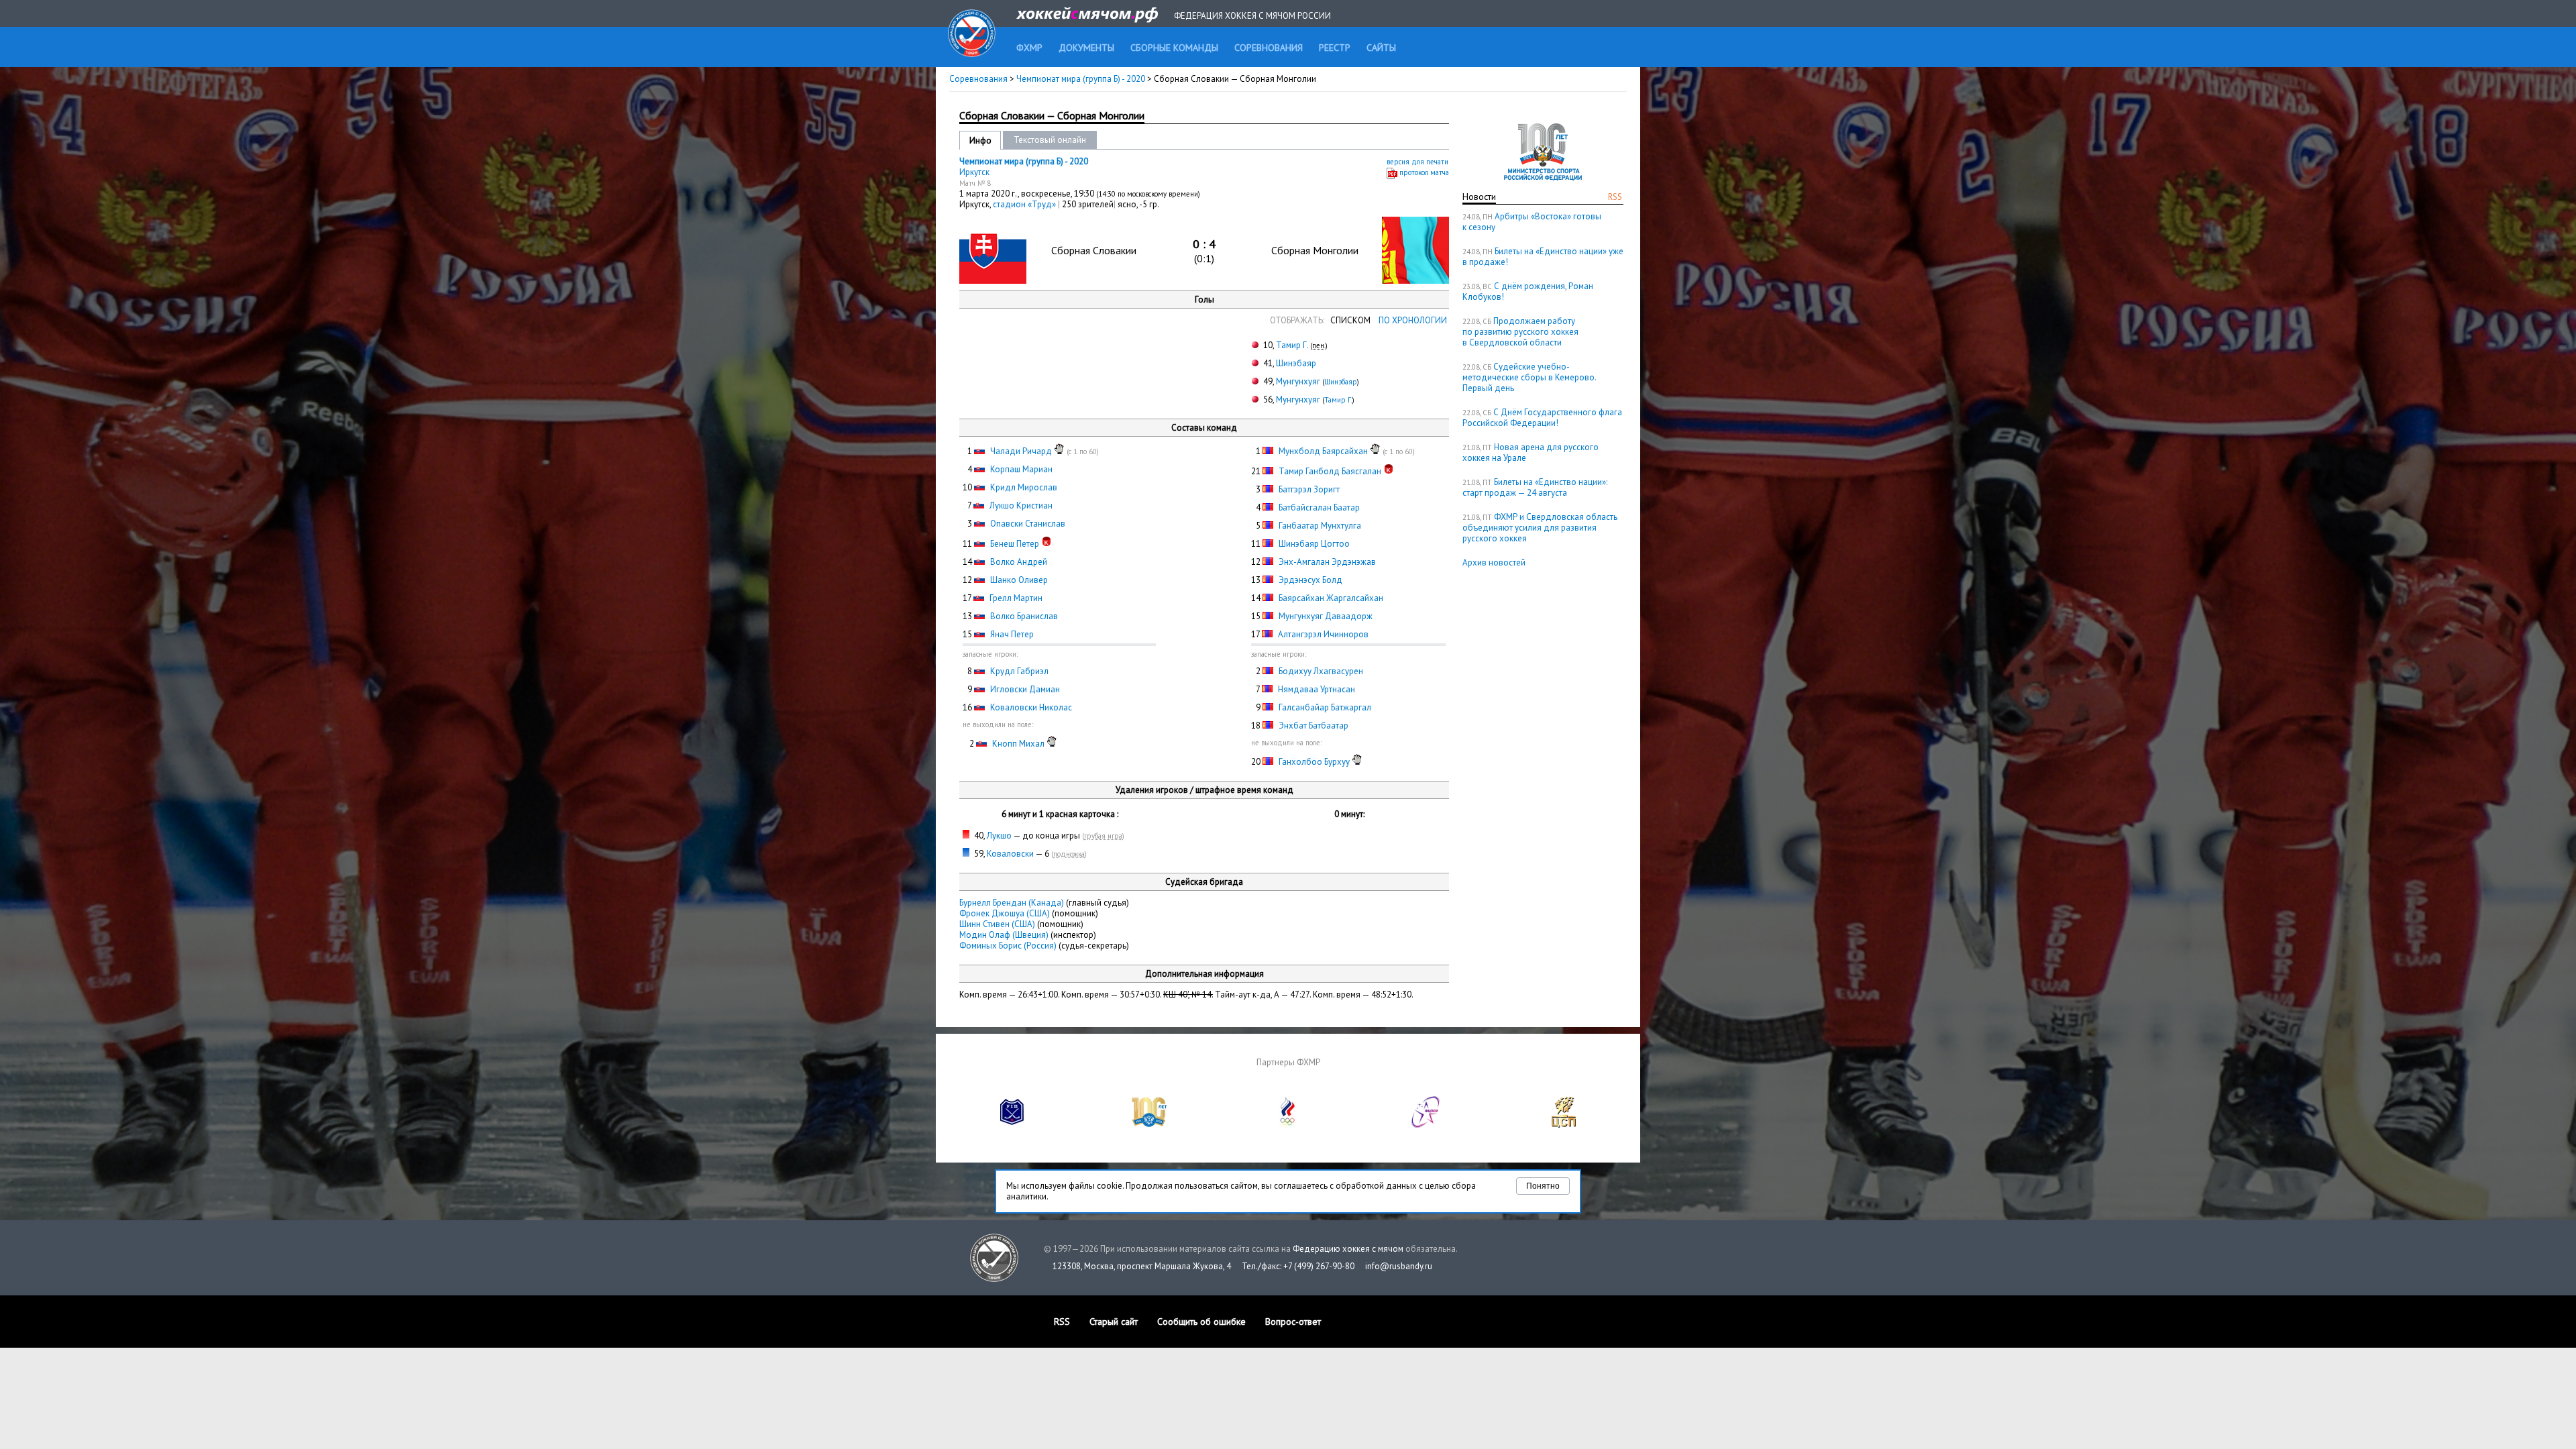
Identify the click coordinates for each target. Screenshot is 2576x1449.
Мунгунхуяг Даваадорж (1326, 616)
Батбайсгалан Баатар (1319, 507)
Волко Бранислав (1024, 616)
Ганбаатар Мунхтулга (1320, 526)
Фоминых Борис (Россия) (1008, 946)
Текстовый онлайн (1050, 140)
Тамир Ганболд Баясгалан (1330, 471)
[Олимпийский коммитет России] (1288, 1125)
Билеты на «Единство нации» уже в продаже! (1543, 257)
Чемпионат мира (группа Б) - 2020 (1082, 79)
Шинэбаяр (1296, 363)
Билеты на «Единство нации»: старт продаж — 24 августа (1535, 487)
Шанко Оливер (1019, 580)
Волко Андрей (1019, 562)
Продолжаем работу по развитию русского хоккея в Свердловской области (1520, 332)
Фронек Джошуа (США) (1005, 913)
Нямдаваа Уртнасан (1317, 689)
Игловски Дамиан (1025, 689)
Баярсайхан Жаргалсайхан (1331, 598)
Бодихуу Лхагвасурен (1321, 671)
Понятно (1543, 1186)
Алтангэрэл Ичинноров (1323, 634)
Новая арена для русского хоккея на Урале (1531, 452)
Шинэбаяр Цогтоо (1314, 544)
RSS (1615, 197)
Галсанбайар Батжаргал (1325, 707)
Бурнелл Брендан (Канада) (1012, 903)
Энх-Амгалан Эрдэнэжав (1327, 562)
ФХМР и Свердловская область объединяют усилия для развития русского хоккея (1540, 528)
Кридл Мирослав (1024, 487)
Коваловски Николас (1031, 707)
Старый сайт (1114, 1322)
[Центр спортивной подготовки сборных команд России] (1564, 1125)
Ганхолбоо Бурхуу (1314, 762)
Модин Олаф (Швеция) (1004, 935)
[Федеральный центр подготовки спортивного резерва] (1426, 1125)
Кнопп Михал (1018, 744)
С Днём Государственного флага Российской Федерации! (1542, 418)
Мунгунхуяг (1298, 381)
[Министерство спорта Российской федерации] (1150, 1125)
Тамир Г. (1292, 345)
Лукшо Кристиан (1021, 505)
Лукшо (999, 836)
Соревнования (978, 79)
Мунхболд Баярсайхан (1323, 451)
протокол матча (1424, 172)
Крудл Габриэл (1019, 671)
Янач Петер (1012, 634)
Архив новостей (1494, 562)
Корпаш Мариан (1021, 469)
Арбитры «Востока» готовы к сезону (1532, 222)
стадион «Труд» (1025, 204)
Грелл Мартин (1016, 598)
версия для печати (1417, 162)
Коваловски (1010, 854)
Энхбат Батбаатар (1313, 726)
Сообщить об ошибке (1201, 1322)
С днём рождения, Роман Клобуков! (1528, 291)
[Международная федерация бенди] (1012, 1125)
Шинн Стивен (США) (997, 924)
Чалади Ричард (1021, 451)
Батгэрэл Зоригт (1309, 489)
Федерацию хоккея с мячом (1348, 1249)
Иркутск (974, 172)
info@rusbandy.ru (1399, 1266)
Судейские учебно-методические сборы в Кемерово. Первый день (1529, 377)
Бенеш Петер (1015, 544)
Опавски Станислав (1028, 524)
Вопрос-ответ (1293, 1322)
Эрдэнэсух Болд (1310, 580)
